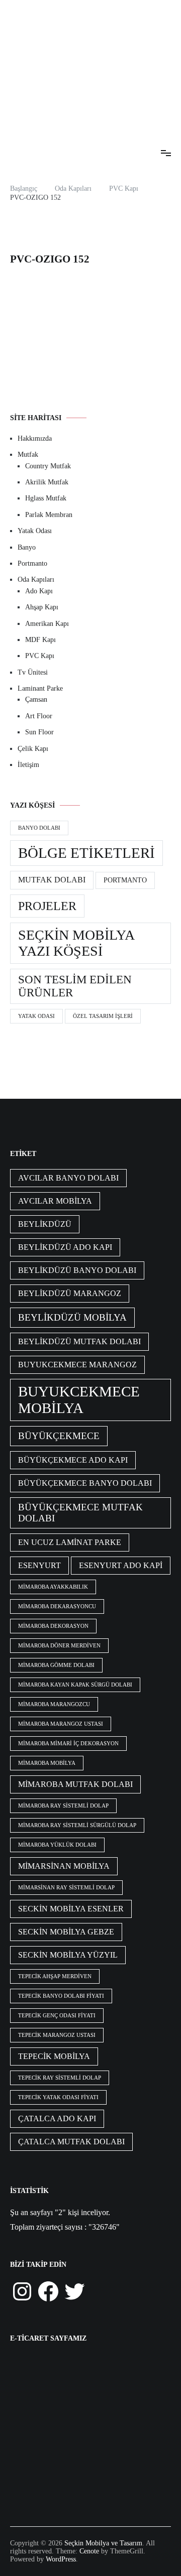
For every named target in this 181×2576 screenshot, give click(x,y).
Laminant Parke (40, 688)
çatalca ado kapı (57, 2118)
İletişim (28, 765)
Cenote (89, 2551)
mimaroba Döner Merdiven (59, 1646)
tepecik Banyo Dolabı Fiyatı (61, 1996)
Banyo (27, 547)
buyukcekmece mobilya (79, 1400)
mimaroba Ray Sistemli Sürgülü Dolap (77, 1825)
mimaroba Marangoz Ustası (61, 1724)
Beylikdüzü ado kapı (65, 1247)
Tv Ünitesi (33, 672)
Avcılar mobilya (55, 1201)
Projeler (47, 906)
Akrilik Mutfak (47, 482)
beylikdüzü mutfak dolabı (79, 1341)
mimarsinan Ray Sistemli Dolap (66, 1888)
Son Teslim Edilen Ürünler (75, 986)
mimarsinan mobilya (64, 1866)
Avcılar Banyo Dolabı (68, 1178)
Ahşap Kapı (42, 607)
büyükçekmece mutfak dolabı (80, 1513)
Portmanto (32, 563)
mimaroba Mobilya (47, 1763)
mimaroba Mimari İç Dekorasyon (68, 1744)
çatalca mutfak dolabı (71, 2142)
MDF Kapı (40, 640)
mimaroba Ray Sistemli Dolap (63, 1806)
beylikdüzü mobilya (72, 1317)
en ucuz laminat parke (70, 1542)
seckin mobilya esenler (71, 1909)
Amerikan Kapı (47, 624)
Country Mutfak (48, 466)
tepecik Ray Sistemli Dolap (60, 2078)
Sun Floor (39, 732)
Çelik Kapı (33, 749)
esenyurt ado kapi (121, 1565)
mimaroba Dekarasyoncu (57, 1606)
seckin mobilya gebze (66, 1932)
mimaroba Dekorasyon (53, 1626)
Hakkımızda (35, 438)
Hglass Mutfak (46, 498)
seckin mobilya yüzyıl (68, 1955)
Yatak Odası (35, 531)
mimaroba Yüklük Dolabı (57, 1845)
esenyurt (39, 1565)
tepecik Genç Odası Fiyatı (57, 2016)
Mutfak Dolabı (52, 880)
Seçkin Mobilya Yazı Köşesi (76, 943)
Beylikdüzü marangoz (70, 1293)
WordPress (61, 2559)
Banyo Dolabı (39, 828)
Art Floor (39, 716)
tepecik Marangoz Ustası (57, 2035)
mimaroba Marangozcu (54, 1704)
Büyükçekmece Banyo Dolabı (85, 1483)
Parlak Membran (49, 515)
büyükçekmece (59, 1436)
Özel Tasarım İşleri (103, 1016)
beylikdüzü (45, 1224)
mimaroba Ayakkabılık (53, 1587)
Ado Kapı (39, 591)
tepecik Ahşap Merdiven (55, 1976)
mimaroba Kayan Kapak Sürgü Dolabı (75, 1685)
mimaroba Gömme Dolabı (56, 1665)
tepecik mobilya (54, 2056)
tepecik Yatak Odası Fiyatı (58, 2097)
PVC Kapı (40, 656)
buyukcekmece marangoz (77, 1365)
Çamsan (36, 699)
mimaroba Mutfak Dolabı (75, 1784)
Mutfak (28, 455)
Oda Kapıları (36, 579)
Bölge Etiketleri (86, 853)
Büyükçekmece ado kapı (73, 1460)
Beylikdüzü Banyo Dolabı (77, 1270)
